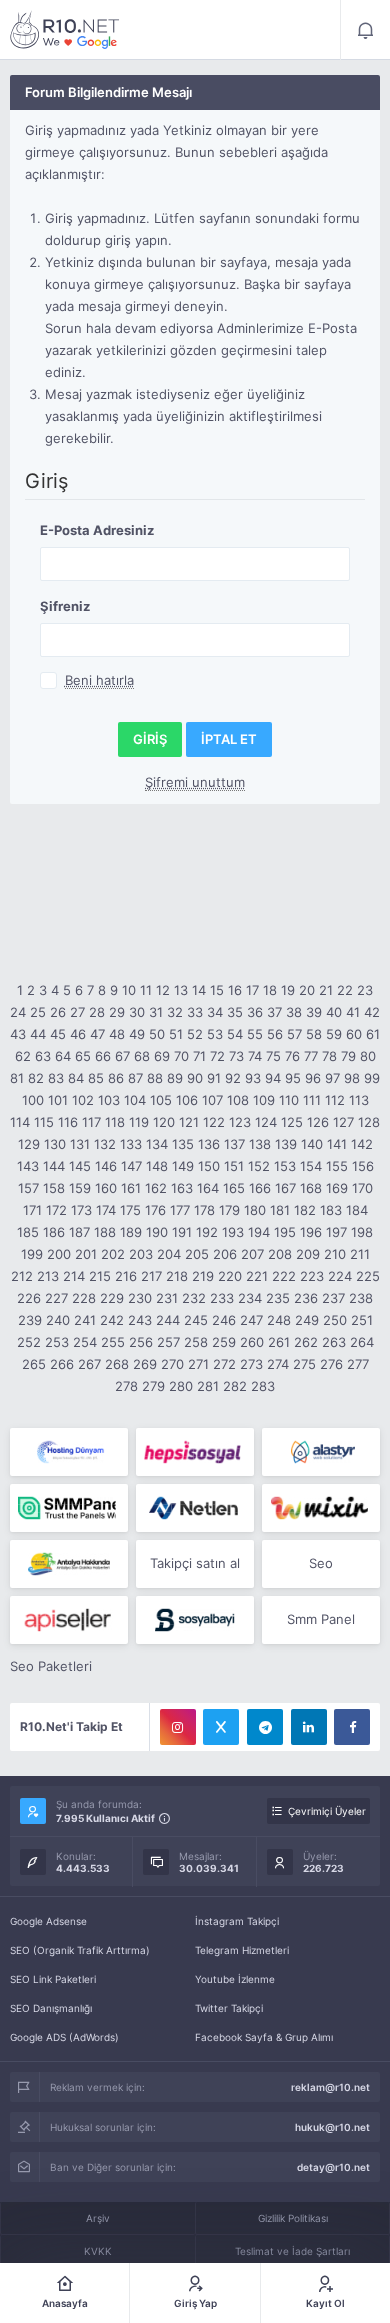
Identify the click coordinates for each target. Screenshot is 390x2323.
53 (215, 1034)
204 (169, 1254)
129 (29, 1144)
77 (311, 1056)
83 (56, 1078)
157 (28, 1188)
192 (207, 1232)
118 (115, 1122)
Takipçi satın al (195, 1563)
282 (235, 1386)
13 (181, 990)
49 (137, 1034)
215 (100, 1276)
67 (122, 1056)
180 (255, 1210)
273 (251, 1364)
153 (285, 1166)
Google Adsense (48, 1921)
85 (96, 1078)
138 (260, 1144)
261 (279, 1342)
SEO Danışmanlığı (51, 2008)
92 (233, 1078)
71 (199, 1056)
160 (106, 1188)
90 (195, 1078)
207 (252, 1254)
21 (326, 990)
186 (54, 1232)
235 (278, 1298)
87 (135, 1078)
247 (251, 1320)
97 (332, 1078)
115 (44, 1122)
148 (157, 1166)
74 (255, 1056)
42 (372, 1012)
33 (195, 1012)
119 (139, 1122)
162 (156, 1188)
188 (105, 1232)
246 (224, 1320)
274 (278, 1364)
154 (311, 1166)
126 (318, 1122)
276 (331, 1364)
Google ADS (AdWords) (64, 2037)
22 (345, 990)
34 (215, 1012)
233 (222, 1298)
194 (259, 1232)
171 (32, 1210)
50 (157, 1034)
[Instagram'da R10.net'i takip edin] (178, 1727)
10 (129, 990)
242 (112, 1320)
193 (233, 1232)
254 (85, 1342)
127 (343, 1122)
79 (348, 1056)
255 (113, 1342)
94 (273, 1078)
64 (63, 1056)
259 (224, 1342)
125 (292, 1122)
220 (230, 1276)
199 (32, 1254)
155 (337, 1166)
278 (126, 1386)
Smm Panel (321, 1619)
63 (43, 1056)
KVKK (98, 2251)
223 (312, 1276)
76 (292, 1056)
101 (58, 1100)
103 (109, 1100)
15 (217, 990)
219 (203, 1276)
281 (208, 1386)
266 (62, 1364)
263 (334, 1342)
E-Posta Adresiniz (97, 530)
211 (360, 1254)
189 (131, 1232)
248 (279, 1320)
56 (275, 1034)
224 (340, 1276)
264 (362, 1342)
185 (28, 1232)
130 (55, 1144)
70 (181, 1056)
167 (285, 1188)
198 (362, 1232)
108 (238, 1100)
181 (280, 1210)
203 (141, 1254)
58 (314, 1034)
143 (28, 1166)
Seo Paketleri (51, 1666)
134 (157, 1144)
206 (225, 1254)
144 (54, 1166)
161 (131, 1188)
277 (358, 1364)
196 (311, 1232)
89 (175, 1078)
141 (337, 1144)
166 (260, 1188)
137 (234, 1144)
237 (333, 1298)
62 (23, 1056)
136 (209, 1144)
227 (56, 1298)
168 (311, 1188)
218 (177, 1276)
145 (80, 1166)
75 (273, 1056)
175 (130, 1210)
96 (313, 1078)
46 (78, 1034)
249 (307, 1320)
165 (234, 1188)
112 (335, 1100)
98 (352, 1078)
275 (304, 1364)
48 (117, 1034)
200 (59, 1254)
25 (38, 1012)
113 (359, 1100)
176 (155, 1210)
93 (253, 1078)
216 (126, 1276)
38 (294, 1012)
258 (196, 1342)
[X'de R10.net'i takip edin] (221, 1727)
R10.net (65, 30)
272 (224, 1364)
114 (20, 1122)
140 (312, 1144)
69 (162, 1056)
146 (106, 1166)
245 (196, 1320)
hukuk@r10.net (332, 2127)
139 (286, 1144)
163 (182, 1188)
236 (306, 1298)
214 (74, 1276)
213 (48, 1276)
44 (38, 1034)
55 (255, 1034)
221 (257, 1276)
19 (288, 990)
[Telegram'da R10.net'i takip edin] (265, 1727)
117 (91, 1122)
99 (372, 1078)
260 (252, 1342)
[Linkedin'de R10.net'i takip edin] (309, 1727)
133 (131, 1144)
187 (79, 1232)
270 (172, 1364)
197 (336, 1232)
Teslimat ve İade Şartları (292, 2251)
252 (29, 1342)
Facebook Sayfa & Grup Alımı (264, 2037)
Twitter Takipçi (229, 2008)
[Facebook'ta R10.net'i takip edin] (352, 1727)
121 (189, 1122)
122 (214, 1122)
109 (264, 1100)
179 (229, 1210)
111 (312, 1100)
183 (331, 1210)
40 (334, 1012)
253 (57, 1342)
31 (156, 1012)
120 (164, 1122)
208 (280, 1254)
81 (17, 1078)
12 (163, 990)
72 (217, 1056)
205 (197, 1254)
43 (18, 1034)
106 (187, 1100)
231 (167, 1298)
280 (181, 1386)
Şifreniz (65, 606)
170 (362, 1188)
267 (89, 1364)
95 (293, 1078)
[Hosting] (69, 1452)
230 (140, 1298)
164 (208, 1188)
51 (176, 1034)
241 (85, 1320)
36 (255, 1012)
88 (155, 1078)
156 (363, 1166)
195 (285, 1232)
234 (250, 1298)
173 (81, 1210)
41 (353, 1012)
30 (137, 1012)
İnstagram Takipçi (237, 1921)
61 (373, 1034)
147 (131, 1166)
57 (294, 1034)
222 (284, 1276)
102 (83, 1100)
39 (314, 1012)
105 (161, 1100)
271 (198, 1364)
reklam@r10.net (330, 2087)
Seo (321, 1563)
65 (83, 1056)
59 (334, 1034)
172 (56, 1210)
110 (289, 1100)
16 (235, 990)
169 (337, 1188)
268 (117, 1364)
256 (141, 1342)
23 (365, 990)
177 (180, 1210)
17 (252, 990)
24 (18, 1012)
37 (274, 1012)
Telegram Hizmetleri (242, 1950)
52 (195, 1034)
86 (116, 1078)
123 (240, 1122)
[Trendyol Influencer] (321, 1508)
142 (362, 1144)
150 (209, 1166)
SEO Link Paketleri (53, 1979)
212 (22, 1276)
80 (368, 1056)
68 (142, 1056)
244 (168, 1320)
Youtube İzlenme (235, 1979)
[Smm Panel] (195, 1452)
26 (58, 1012)
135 (183, 1144)
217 (151, 1276)
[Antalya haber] (69, 1564)
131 (80, 1144)
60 (354, 1034)
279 (153, 1386)
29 (117, 1012)
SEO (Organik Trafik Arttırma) (80, 1950)
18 (270, 990)
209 (308, 1254)
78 (329, 1056)
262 (306, 1342)
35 (235, 1012)
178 (204, 1210)
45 (58, 1034)
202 (113, 1254)
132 (105, 1144)
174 (106, 1210)
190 (157, 1232)
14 (199, 990)
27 (77, 1012)
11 (146, 990)
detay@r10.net (333, 2167)
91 (214, 1078)
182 (305, 1210)
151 (234, 1166)
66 (103, 1056)
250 (335, 1320)
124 (266, 1122)
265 (34, 1364)
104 (135, 1100)
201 (86, 1254)
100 (33, 1100)
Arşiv (98, 2218)
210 (335, 1254)
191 (182, 1232)
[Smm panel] (69, 1508)
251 (362, 1320)
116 (68, 1122)
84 (76, 1078)
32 (175, 1012)
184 (357, 1210)
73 (236, 1056)
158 (54, 1188)
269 (145, 1364)
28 (97, 1012)
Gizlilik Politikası (293, 2218)
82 (36, 1078)
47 (97, 1034)
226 (29, 1298)
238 (361, 1298)
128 (369, 1122)
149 (183, 1166)
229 (112, 1298)
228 (84, 1298)
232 (194, 1298)
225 (368, 1276)
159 (80, 1188)
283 (263, 1386)
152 (259, 1166)
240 (58, 1320)
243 (140, 1320)
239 (30, 1320)
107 (212, 1100)
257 (168, 1342)
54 (235, 1034)
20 (307, 990)
